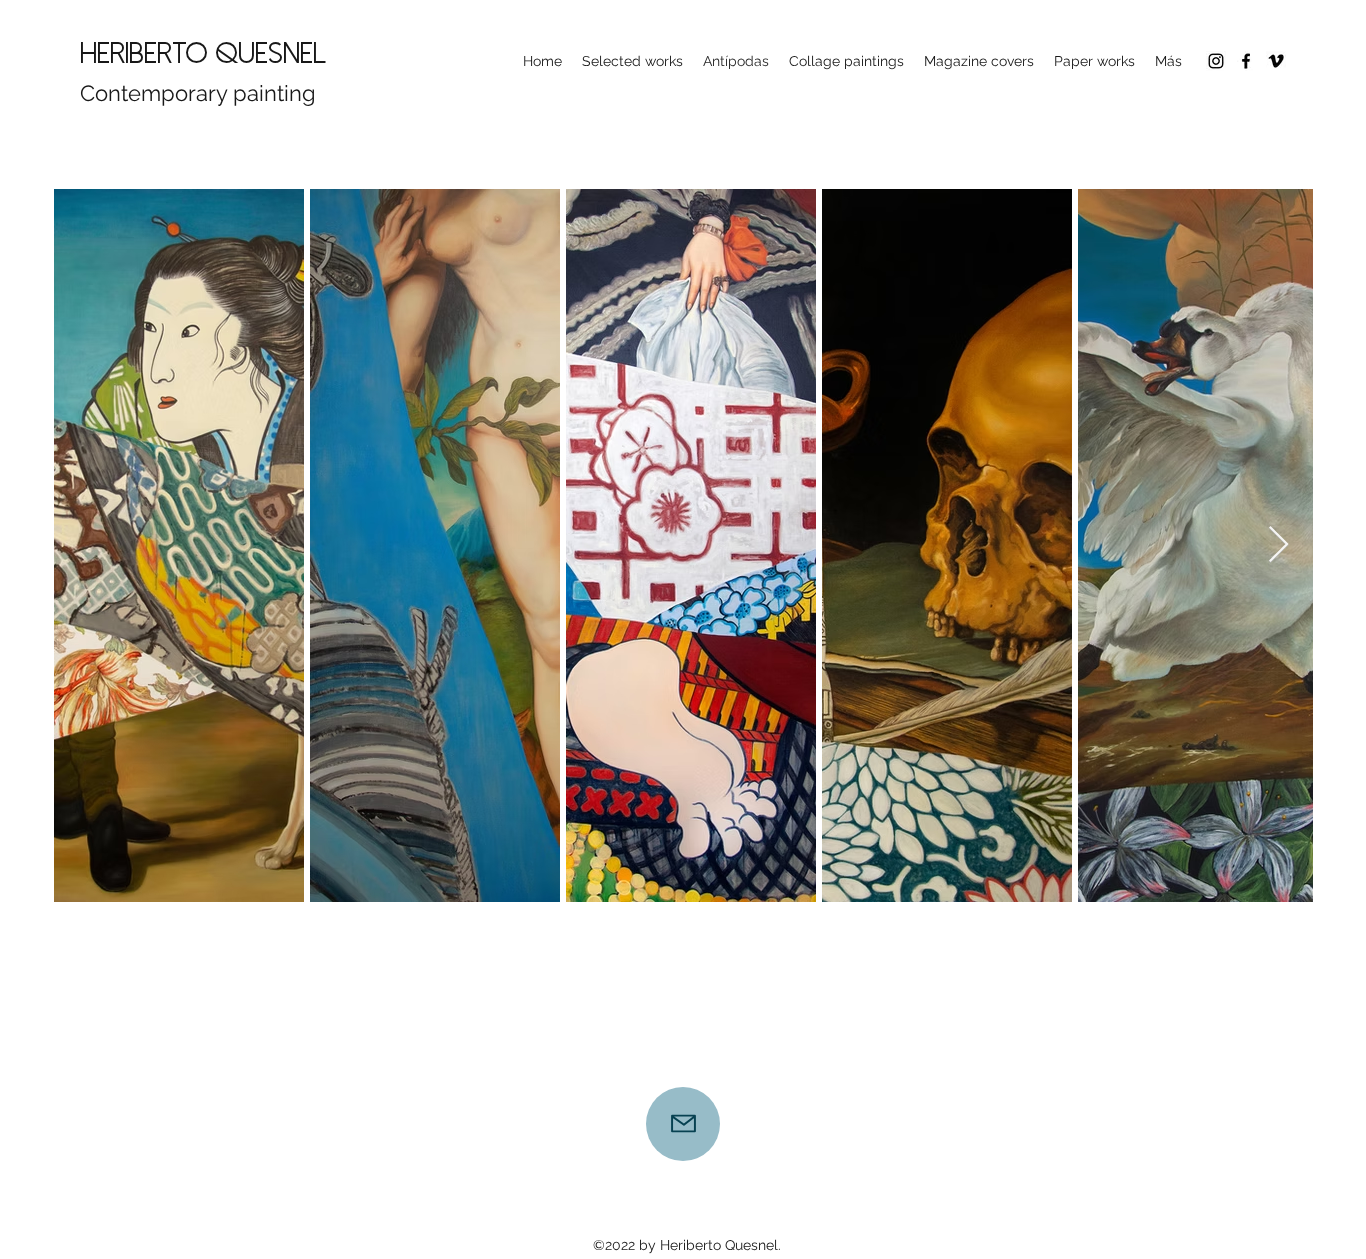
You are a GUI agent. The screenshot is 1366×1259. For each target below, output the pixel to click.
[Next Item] (1278, 545)
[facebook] (1246, 61)
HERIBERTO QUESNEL (203, 53)
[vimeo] (1276, 61)
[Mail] (683, 1124)
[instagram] (1216, 61)
